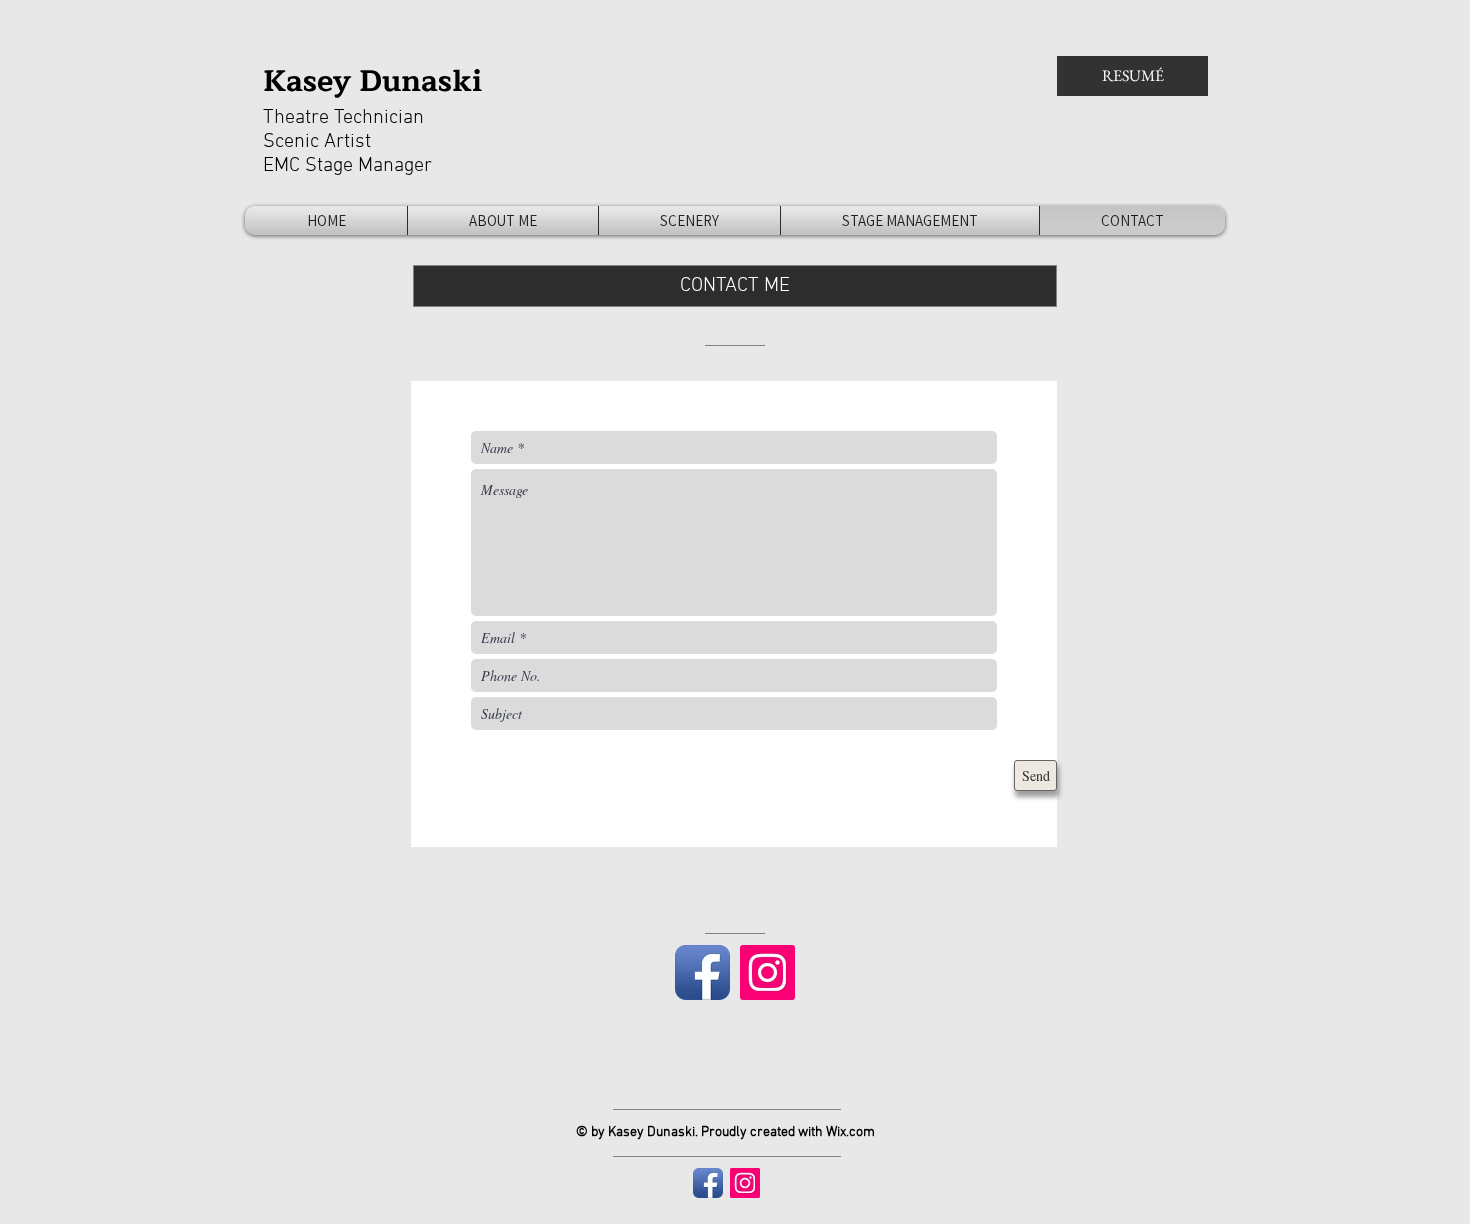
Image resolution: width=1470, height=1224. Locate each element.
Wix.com (850, 1132)
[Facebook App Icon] (702, 972)
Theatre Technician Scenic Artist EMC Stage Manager (347, 142)
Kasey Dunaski (372, 81)
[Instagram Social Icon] (767, 972)
